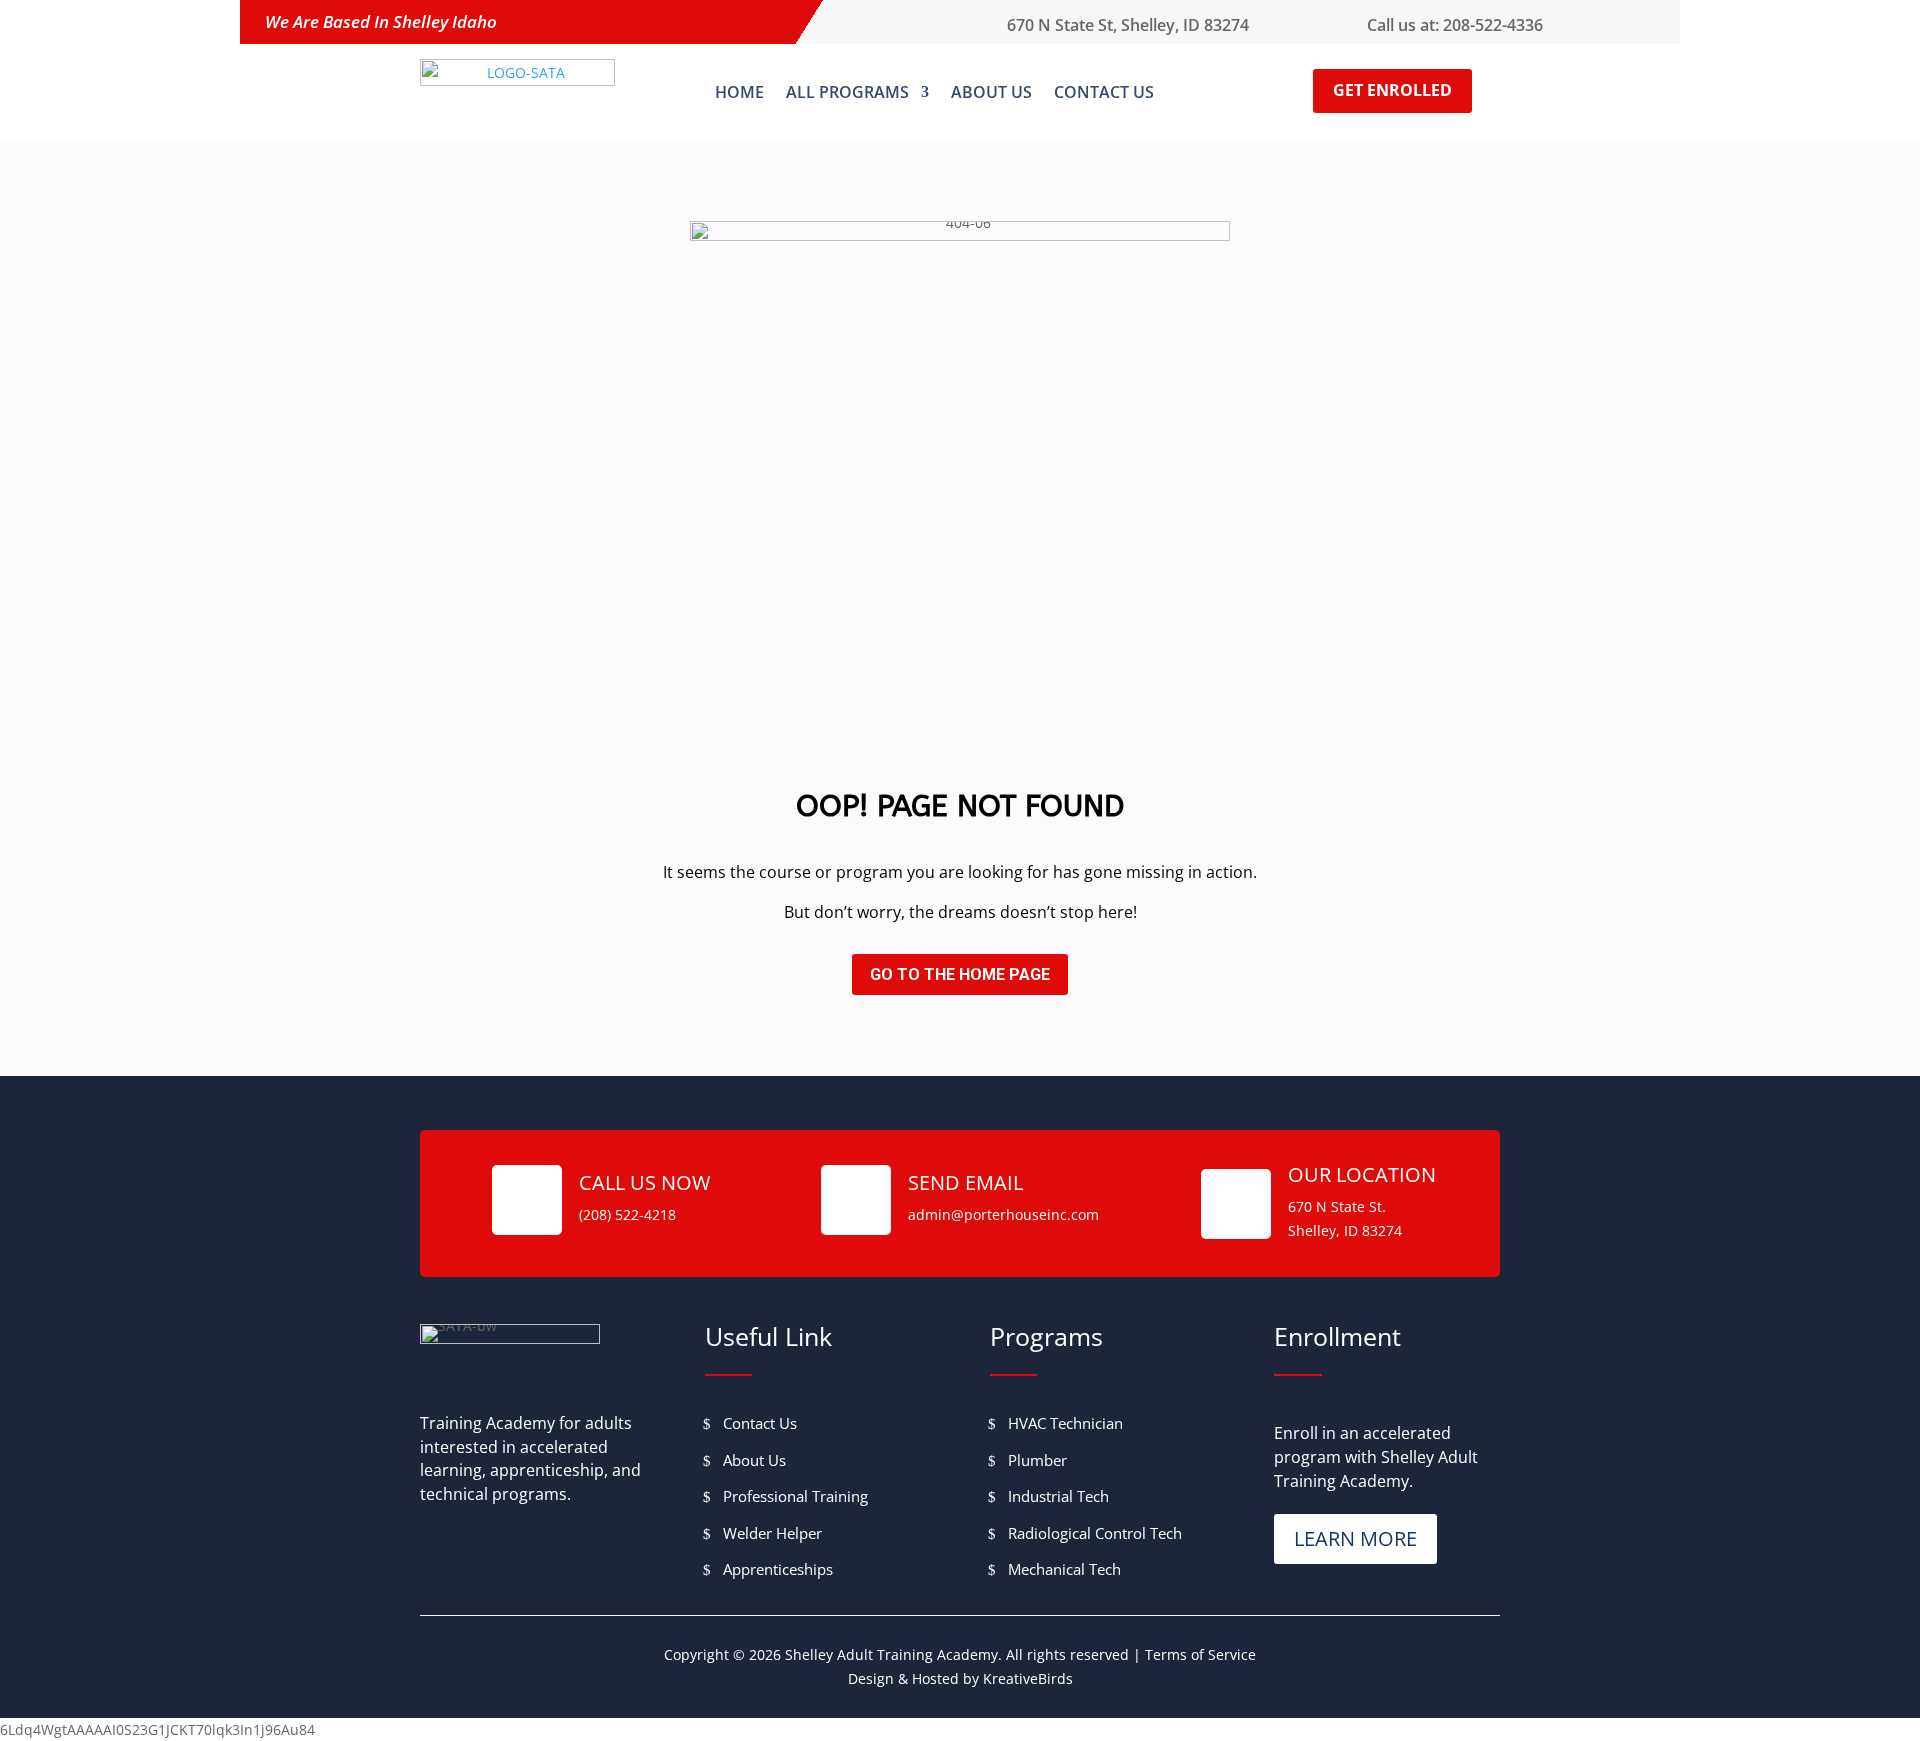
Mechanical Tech (1064, 1569)
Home (739, 92)
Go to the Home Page (960, 974)
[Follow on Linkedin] (574, 1543)
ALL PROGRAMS (847, 92)
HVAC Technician (1065, 1423)
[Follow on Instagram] (482, 1543)
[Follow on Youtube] (528, 1543)
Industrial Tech (1058, 1496)
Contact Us (1104, 92)
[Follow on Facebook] (436, 1543)
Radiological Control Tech (1095, 1533)
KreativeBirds (1028, 1678)
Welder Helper (772, 1533)
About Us (991, 92)
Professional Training (795, 1496)
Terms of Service (1200, 1654)
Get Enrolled (1392, 90)
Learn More (1355, 1538)
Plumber (1037, 1460)
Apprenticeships (778, 1569)
